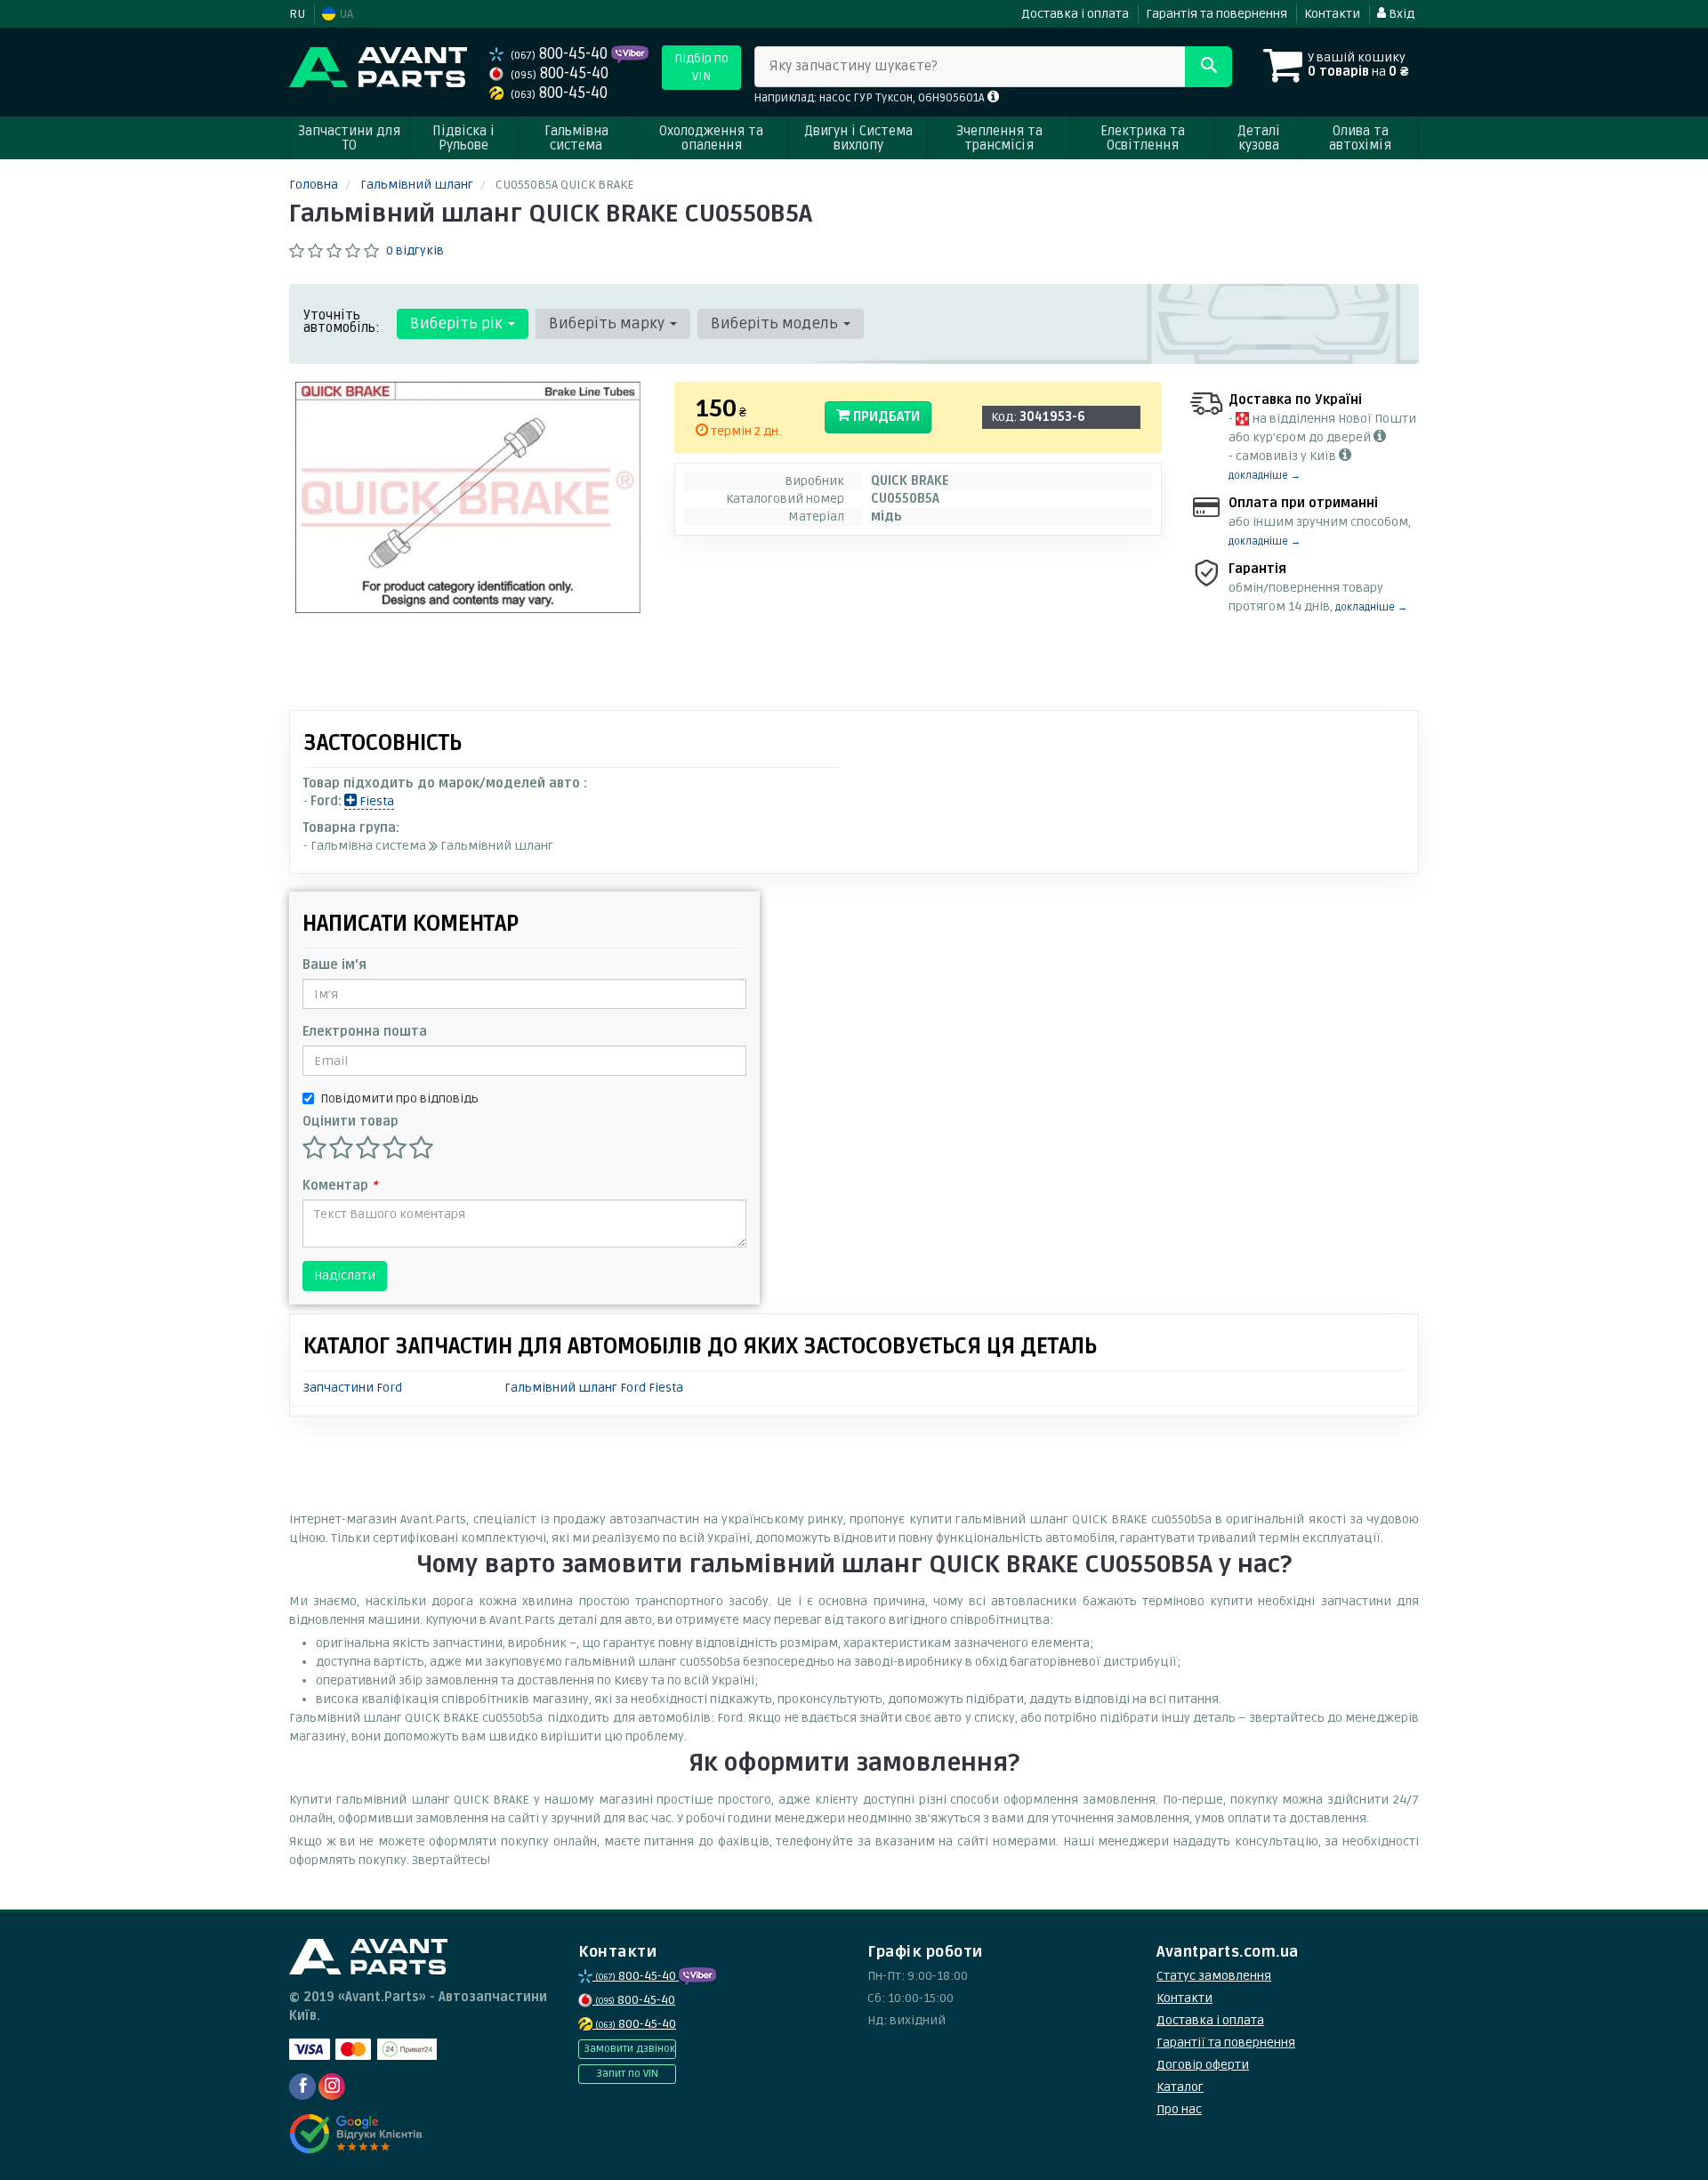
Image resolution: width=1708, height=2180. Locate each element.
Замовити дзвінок (629, 2049)
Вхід (1400, 14)
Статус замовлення (1214, 1976)
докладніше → (1265, 476)
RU (297, 14)
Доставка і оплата (1075, 14)
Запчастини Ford (353, 1388)
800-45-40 (561, 54)
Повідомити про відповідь (399, 1098)
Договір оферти (1203, 2065)
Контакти (1332, 14)
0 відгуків (415, 250)
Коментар (340, 1186)
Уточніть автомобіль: (342, 321)
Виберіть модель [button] (776, 323)
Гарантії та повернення (1226, 2043)
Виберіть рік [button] (458, 323)
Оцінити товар (350, 1122)
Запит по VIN (627, 2074)
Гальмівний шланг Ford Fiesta (594, 1388)
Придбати (885, 416)
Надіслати (345, 1276)
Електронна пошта (365, 1032)
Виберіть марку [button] (608, 323)
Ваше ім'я (334, 965)
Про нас (1179, 2109)
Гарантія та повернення (1217, 14)
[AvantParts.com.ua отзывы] (358, 2134)
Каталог (1180, 2087)
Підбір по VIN (701, 67)
